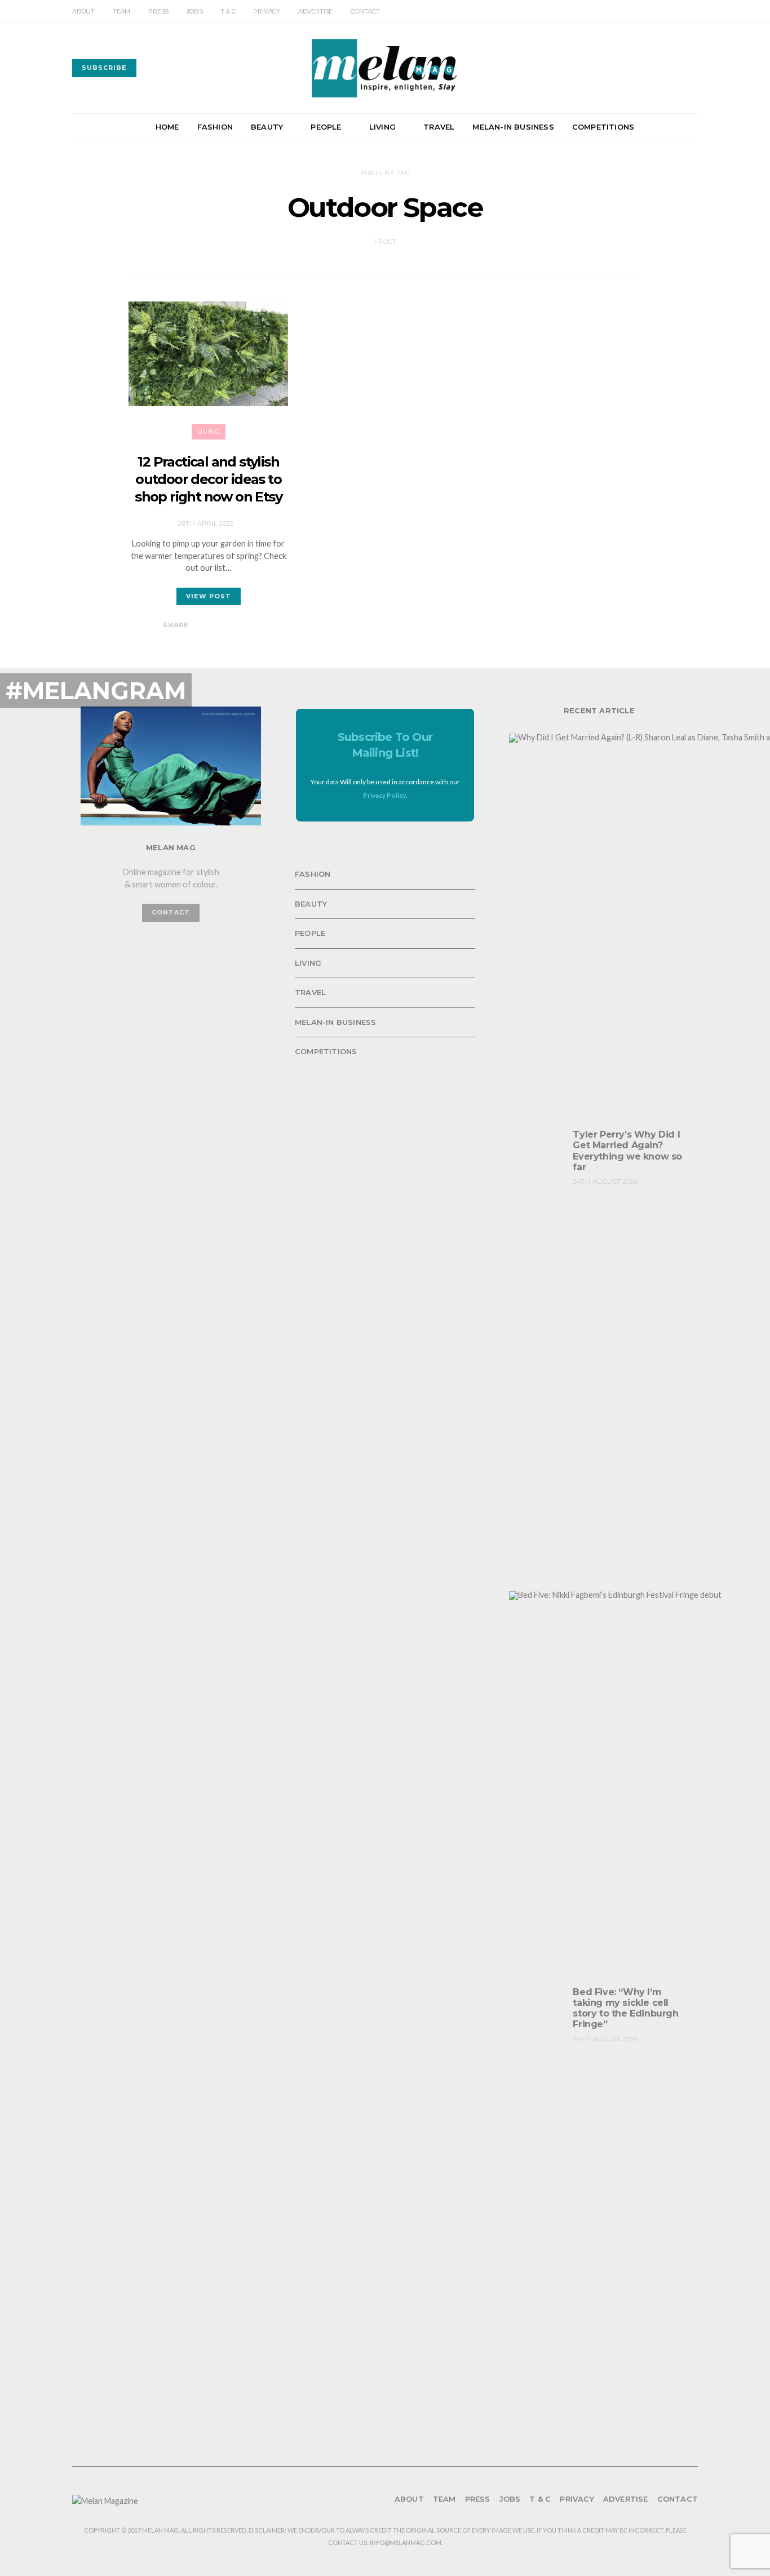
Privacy (267, 11)
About (83, 11)
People (326, 127)
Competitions (603, 127)
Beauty (267, 127)
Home (167, 127)
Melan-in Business (513, 127)
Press (158, 11)
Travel (439, 127)
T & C (228, 11)
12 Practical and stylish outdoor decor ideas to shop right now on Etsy (208, 479)
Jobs (194, 11)
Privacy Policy (384, 795)
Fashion (215, 127)
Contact (365, 11)
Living (382, 127)
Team (121, 11)
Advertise (315, 11)
